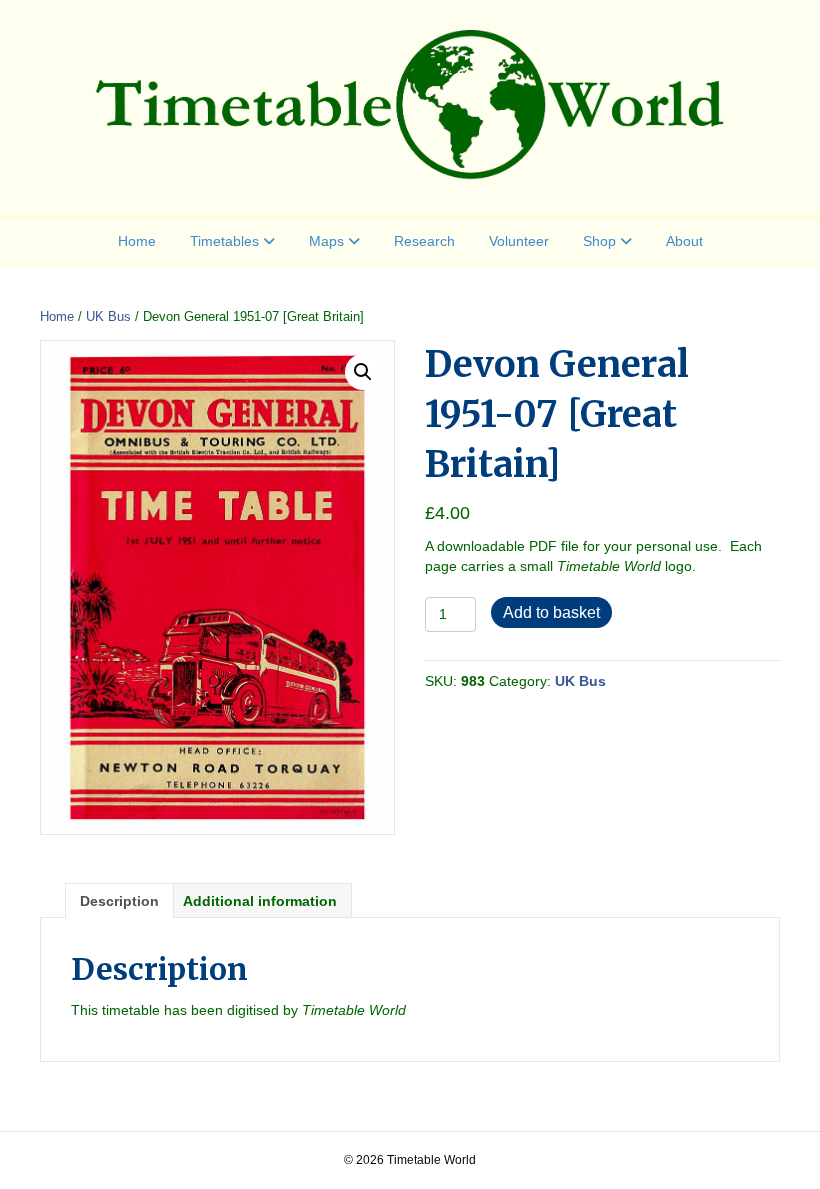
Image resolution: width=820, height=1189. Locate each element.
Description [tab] (119, 901)
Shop (599, 241)
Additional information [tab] (260, 901)
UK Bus (108, 316)
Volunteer (519, 241)
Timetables (224, 241)
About (684, 241)
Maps (326, 241)
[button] (363, 372)
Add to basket (551, 612)
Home (137, 241)
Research (424, 241)
